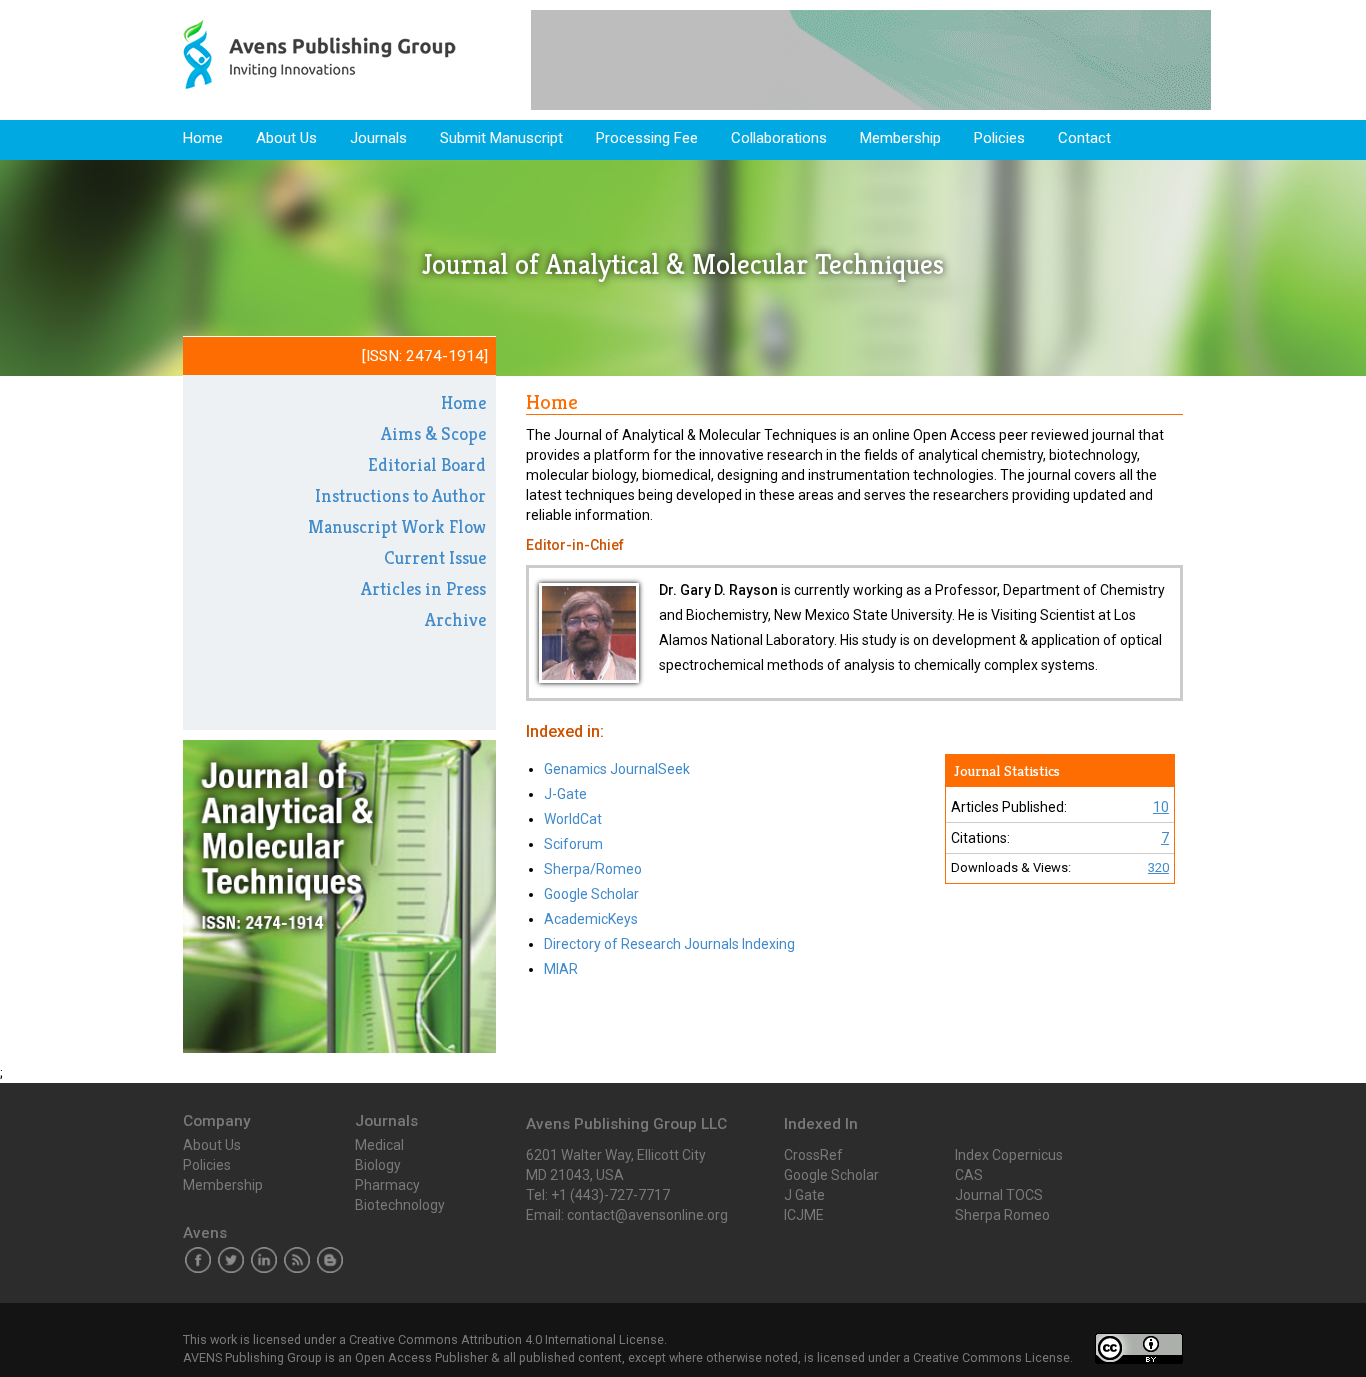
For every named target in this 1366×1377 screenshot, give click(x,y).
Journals (378, 138)
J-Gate (565, 794)
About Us (286, 138)
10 (1161, 807)
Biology (378, 1165)
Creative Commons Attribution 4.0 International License (506, 1339)
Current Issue (435, 557)
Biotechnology (400, 1205)
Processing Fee (647, 138)
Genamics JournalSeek (617, 769)
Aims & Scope (433, 433)
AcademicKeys (591, 919)
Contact (1084, 138)
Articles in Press (423, 588)
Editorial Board (427, 464)
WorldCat (573, 819)
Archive (455, 619)
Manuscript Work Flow (397, 526)
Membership (900, 138)
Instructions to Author (400, 495)
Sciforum (573, 844)
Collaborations (779, 138)
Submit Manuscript (501, 138)
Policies (999, 138)
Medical (379, 1145)
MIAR (561, 969)
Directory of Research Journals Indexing (669, 944)
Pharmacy (387, 1185)
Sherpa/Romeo (593, 869)
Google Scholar (591, 894)
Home (203, 138)
